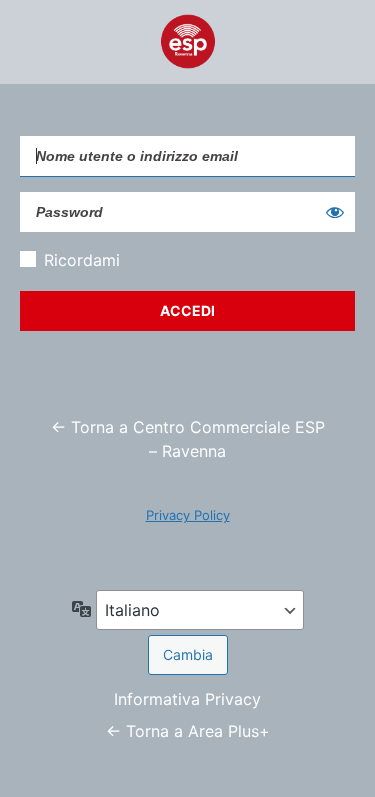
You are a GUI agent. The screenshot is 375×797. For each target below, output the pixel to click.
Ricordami (82, 260)
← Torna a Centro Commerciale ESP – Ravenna (188, 439)
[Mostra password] (335, 212)
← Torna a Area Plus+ (188, 731)
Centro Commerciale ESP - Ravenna (188, 42)
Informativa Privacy (187, 699)
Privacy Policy (188, 515)
